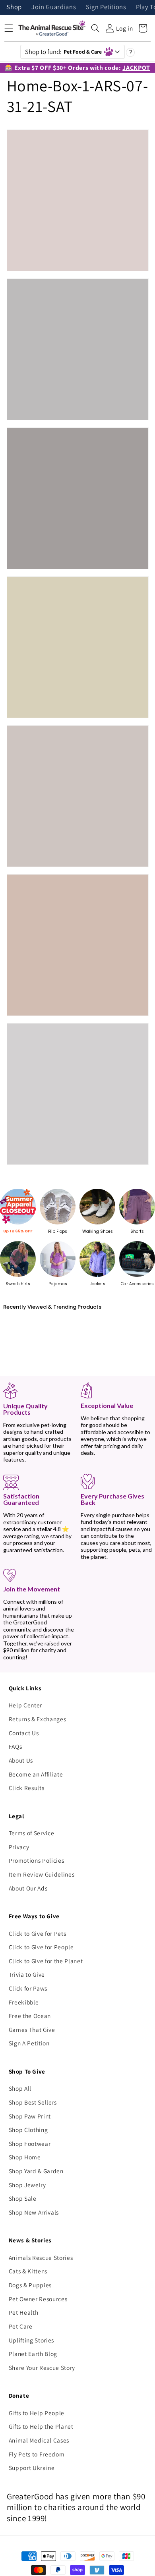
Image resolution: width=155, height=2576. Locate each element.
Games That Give (32, 2030)
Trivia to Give (27, 1974)
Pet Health (24, 2312)
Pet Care (21, 2326)
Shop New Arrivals (34, 2212)
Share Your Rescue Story (42, 2367)
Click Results (27, 1788)
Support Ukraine (32, 2468)
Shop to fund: (64, 52)
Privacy (19, 1847)
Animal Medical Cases (39, 2440)
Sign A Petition (29, 2043)
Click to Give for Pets (38, 1933)
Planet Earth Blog (33, 2354)
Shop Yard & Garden (36, 2171)
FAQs (15, 1746)
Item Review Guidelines (42, 1874)
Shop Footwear (30, 2143)
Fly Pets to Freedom (37, 2454)
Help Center (25, 1705)
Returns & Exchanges (38, 1719)
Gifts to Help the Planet (41, 2426)
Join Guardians (54, 7)
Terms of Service (32, 1833)
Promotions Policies (37, 1860)
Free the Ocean (30, 2016)
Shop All (20, 2088)
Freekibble (24, 2002)
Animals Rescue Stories (41, 2257)
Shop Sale (23, 2198)
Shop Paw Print (30, 2116)
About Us (21, 1760)
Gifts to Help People (37, 2413)
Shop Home (25, 2157)
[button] (95, 28)
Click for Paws (28, 1988)
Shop (14, 7)
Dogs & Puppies (30, 2285)
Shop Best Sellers (33, 2102)
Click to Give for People (41, 1947)
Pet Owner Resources (38, 2299)
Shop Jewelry (27, 2185)
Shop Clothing (28, 2130)
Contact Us (24, 1733)
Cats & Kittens (28, 2271)
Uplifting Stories (31, 2340)
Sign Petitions (106, 7)
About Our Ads (28, 1888)
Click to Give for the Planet (46, 1961)
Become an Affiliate (36, 1774)
